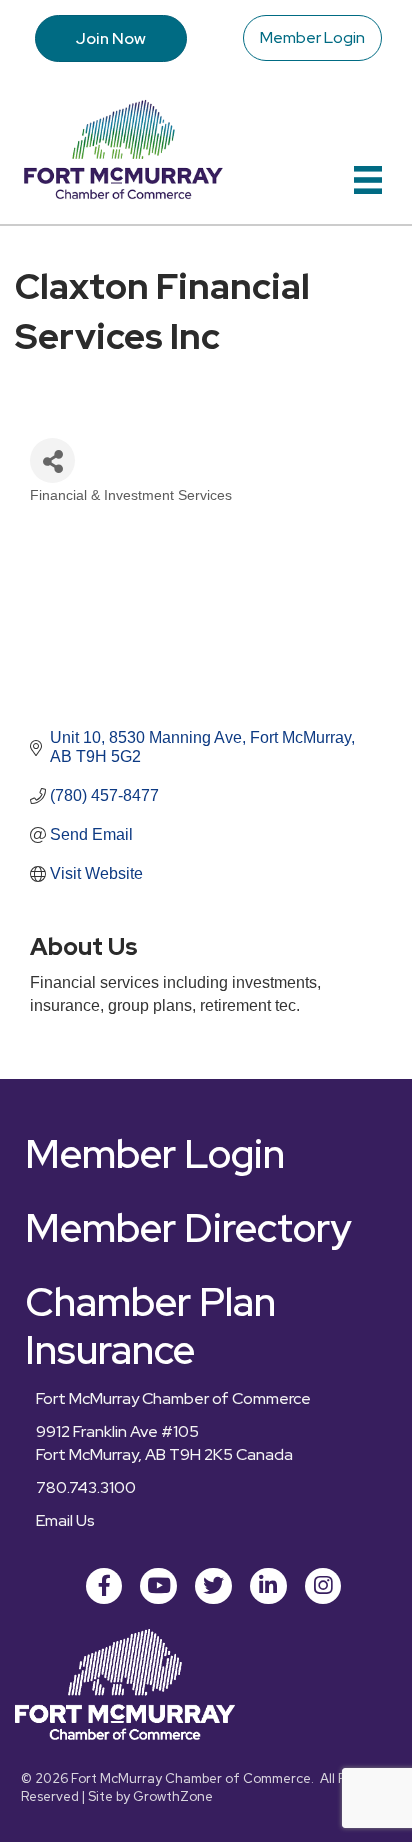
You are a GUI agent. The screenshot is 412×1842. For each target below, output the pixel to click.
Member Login (312, 37)
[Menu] (368, 180)
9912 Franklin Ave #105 (117, 1431)
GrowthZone (173, 1796)
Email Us (65, 1520)
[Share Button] (52, 460)
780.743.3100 (86, 1487)
